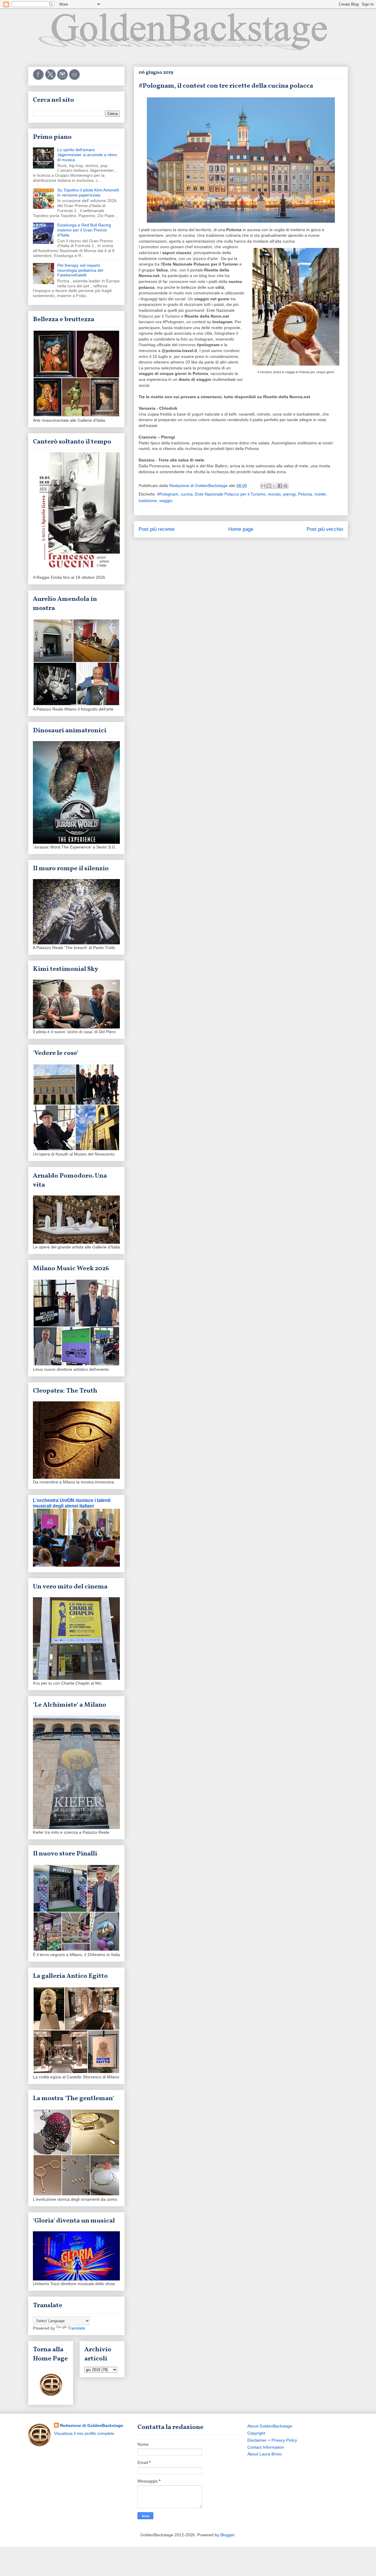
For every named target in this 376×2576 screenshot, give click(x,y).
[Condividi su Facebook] (280, 486)
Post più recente (157, 529)
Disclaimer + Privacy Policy (272, 2440)
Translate (77, 2328)
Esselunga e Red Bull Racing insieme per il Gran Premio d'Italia (84, 230)
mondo (274, 494)
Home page (241, 529)
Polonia (305, 494)
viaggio (166, 501)
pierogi (289, 494)
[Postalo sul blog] (269, 486)
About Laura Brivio (265, 2454)
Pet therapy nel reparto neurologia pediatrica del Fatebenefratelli (80, 270)
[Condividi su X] (274, 486)
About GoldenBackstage (270, 2426)
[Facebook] (39, 79)
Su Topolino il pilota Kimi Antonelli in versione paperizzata (88, 192)
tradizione (148, 501)
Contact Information (266, 2447)
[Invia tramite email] (263, 486)
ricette (320, 494)
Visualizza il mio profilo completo (84, 2433)
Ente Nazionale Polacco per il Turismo (230, 494)
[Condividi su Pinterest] (286, 486)
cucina (187, 494)
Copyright (256, 2433)
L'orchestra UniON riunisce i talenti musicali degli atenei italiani (72, 1503)
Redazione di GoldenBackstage (92, 2425)
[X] (51, 79)
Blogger (227, 2535)
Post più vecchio (325, 529)
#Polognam (168, 494)
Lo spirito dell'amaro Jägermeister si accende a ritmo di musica (87, 155)
